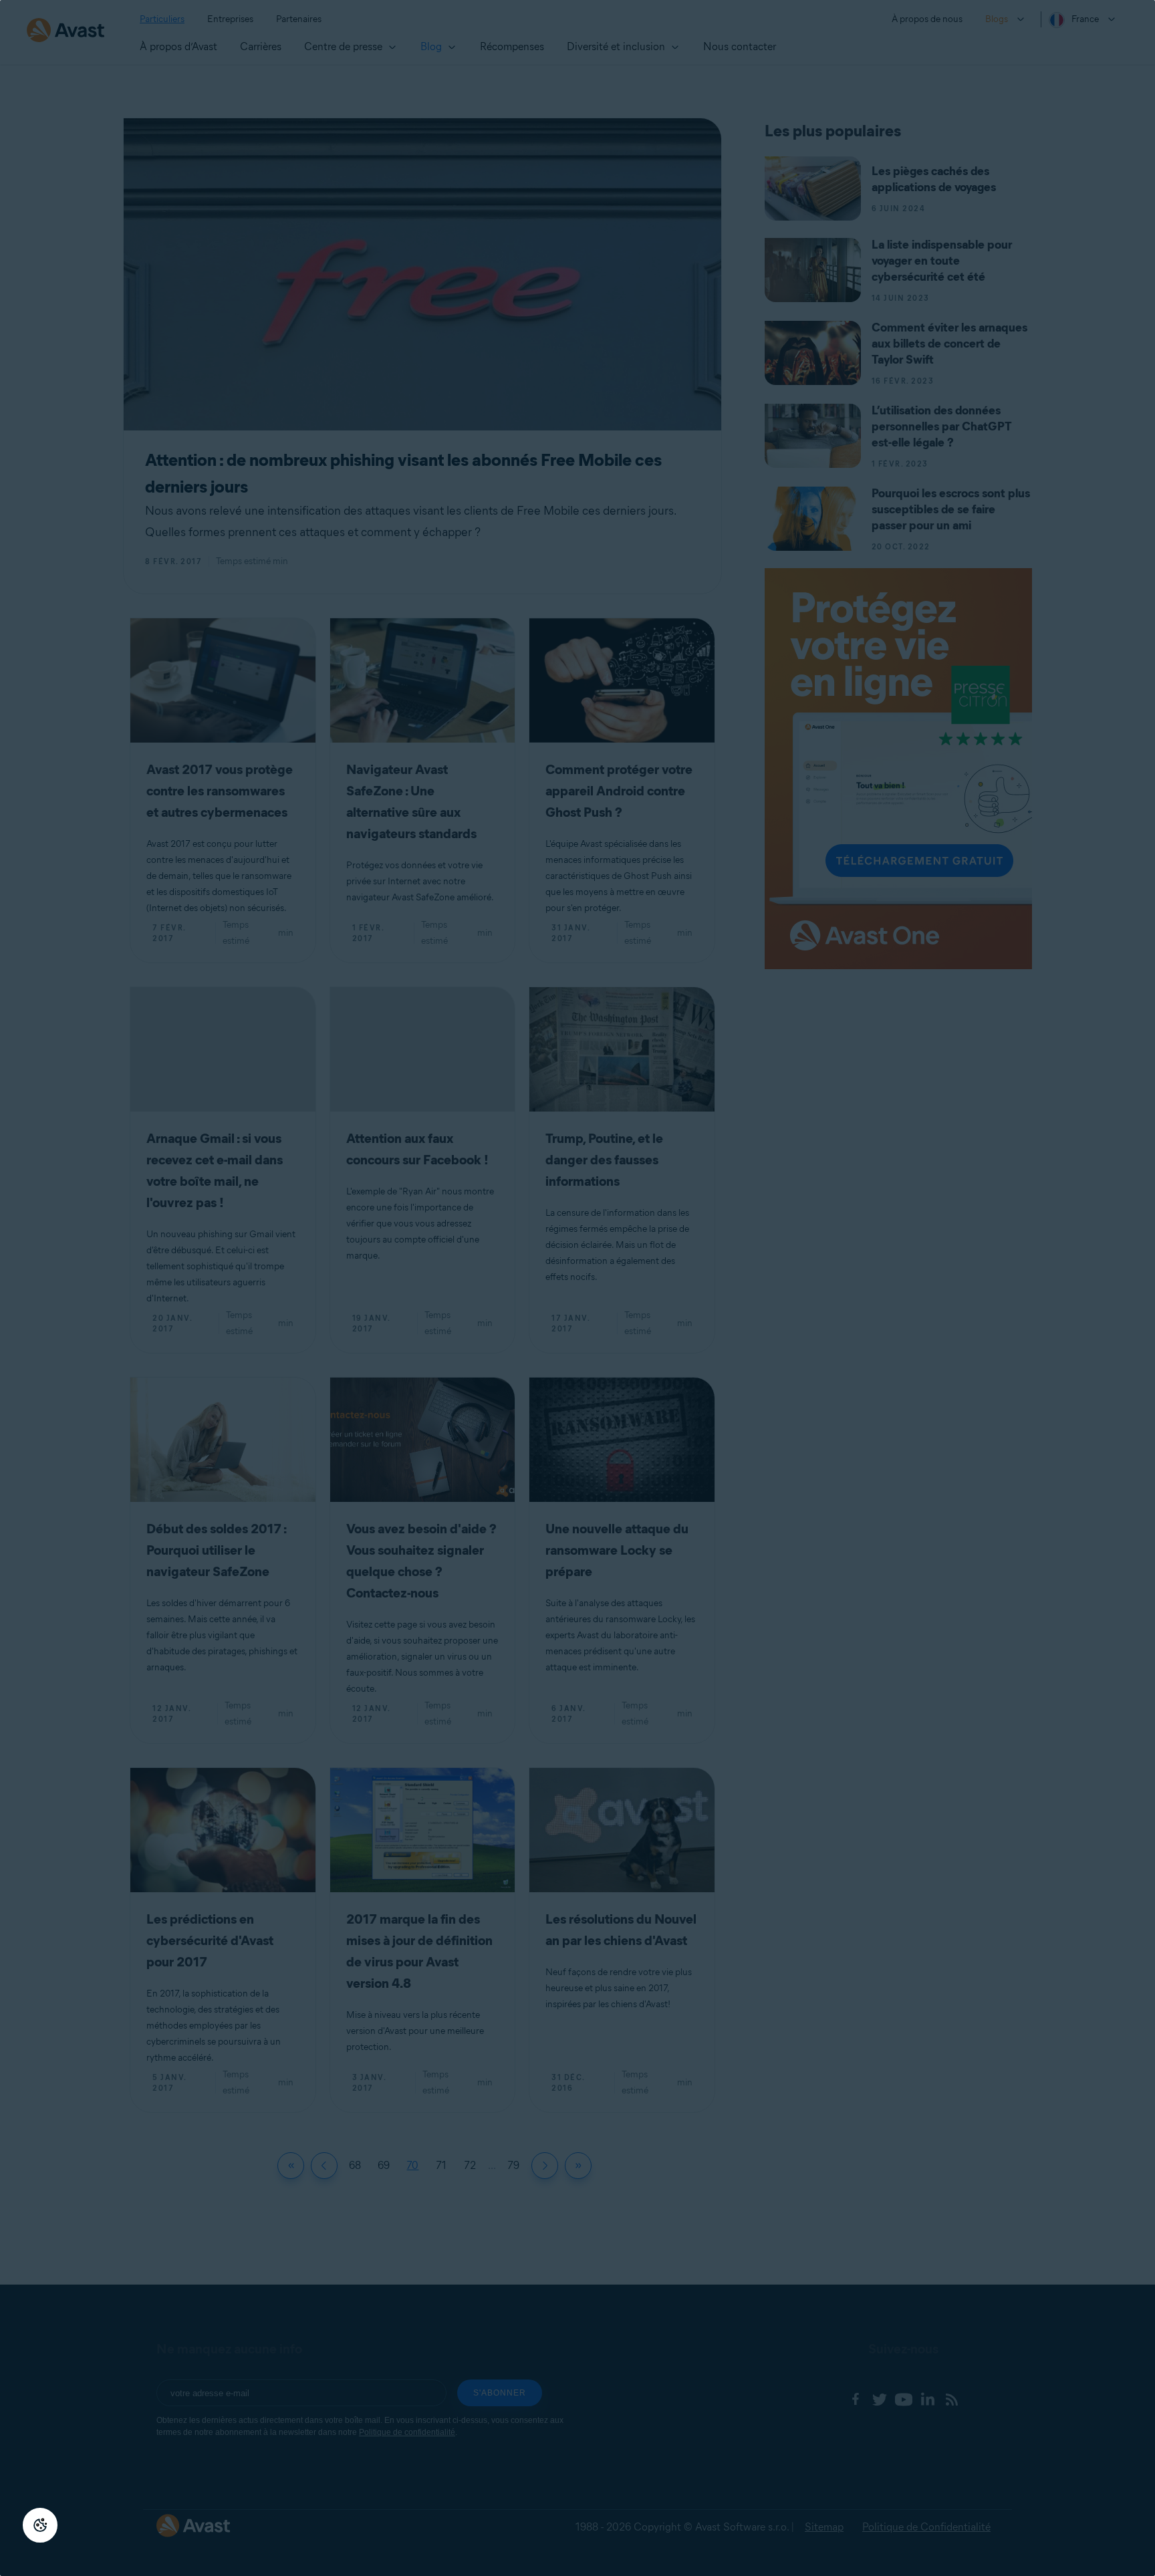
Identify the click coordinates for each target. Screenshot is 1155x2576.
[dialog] (577, 1288)
